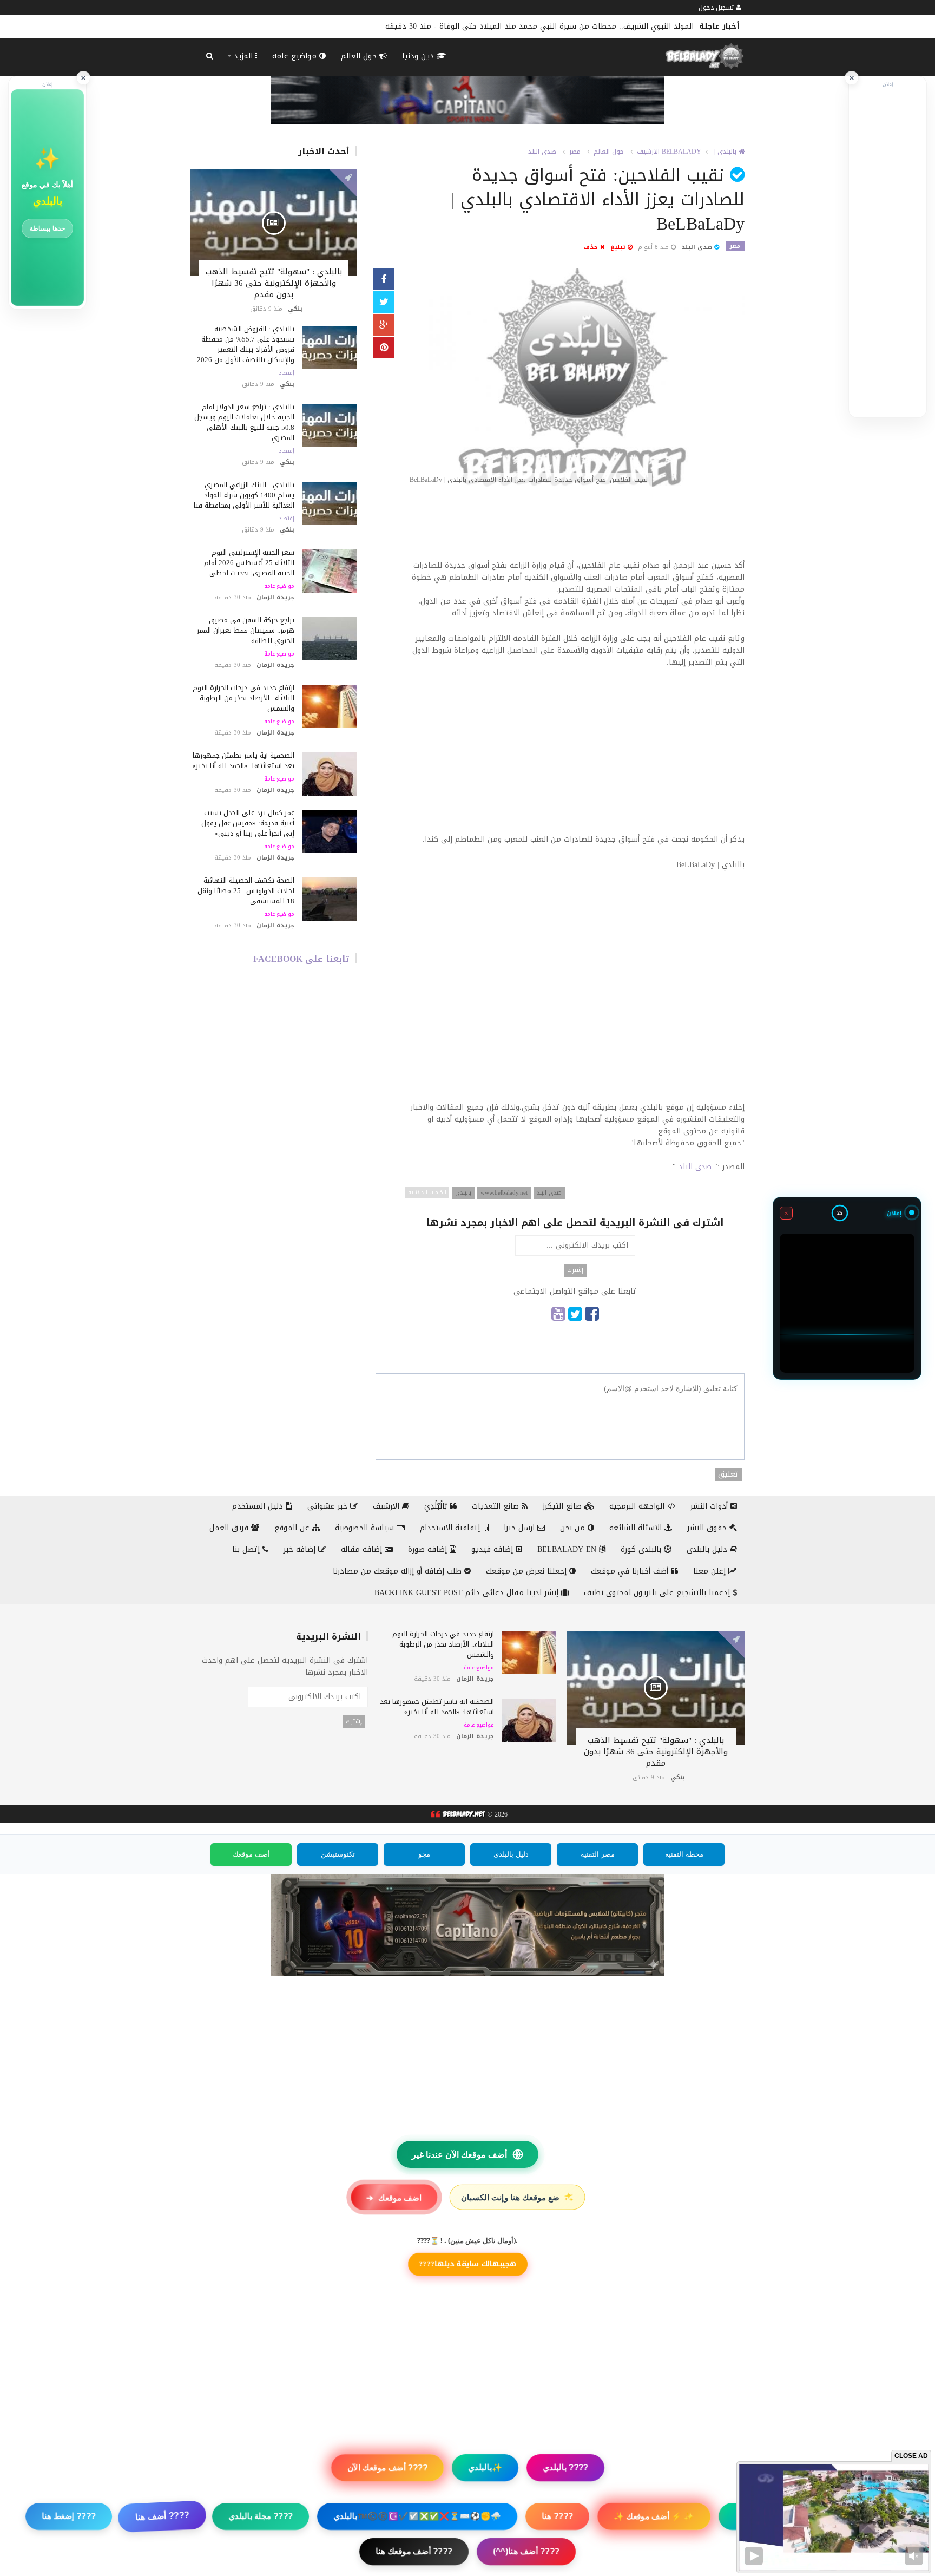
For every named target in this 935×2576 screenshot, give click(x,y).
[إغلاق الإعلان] (852, 78)
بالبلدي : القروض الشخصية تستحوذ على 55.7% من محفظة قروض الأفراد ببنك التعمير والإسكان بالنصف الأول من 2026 (246, 344)
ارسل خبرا (521, 1528)
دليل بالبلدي (708, 1549)
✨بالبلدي (485, 2467)
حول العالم (360, 56)
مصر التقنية (598, 1854)
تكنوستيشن (338, 1854)
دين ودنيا (419, 56)
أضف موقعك (251, 1854)
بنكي (295, 309)
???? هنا (557, 2516)
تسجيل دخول (717, 8)
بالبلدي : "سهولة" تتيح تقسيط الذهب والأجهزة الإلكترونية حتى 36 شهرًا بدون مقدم (274, 283)
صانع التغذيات (497, 1506)
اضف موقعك (394, 2197)
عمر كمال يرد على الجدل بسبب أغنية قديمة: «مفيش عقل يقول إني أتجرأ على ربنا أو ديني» (248, 823)
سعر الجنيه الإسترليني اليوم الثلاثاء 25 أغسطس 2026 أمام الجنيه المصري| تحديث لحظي (249, 563)
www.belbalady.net (504, 1193)
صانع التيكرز (564, 1506)
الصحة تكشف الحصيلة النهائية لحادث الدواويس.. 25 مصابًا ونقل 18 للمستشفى (246, 891)
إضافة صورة (429, 1549)
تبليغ (619, 247)
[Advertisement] (575, 529)
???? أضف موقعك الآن (387, 2467)
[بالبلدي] (457, 1815)
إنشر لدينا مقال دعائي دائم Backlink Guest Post (468, 1593)
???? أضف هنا (162, 2516)
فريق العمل (230, 1528)
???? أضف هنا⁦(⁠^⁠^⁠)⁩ (526, 2551)
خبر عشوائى (329, 1506)
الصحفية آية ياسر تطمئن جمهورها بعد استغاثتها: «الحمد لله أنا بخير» (243, 761)
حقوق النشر (708, 1528)
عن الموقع (293, 1528)
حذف (592, 247)
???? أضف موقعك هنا (414, 2551)
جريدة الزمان (275, 597)
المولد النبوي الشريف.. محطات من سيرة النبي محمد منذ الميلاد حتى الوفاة (567, 26)
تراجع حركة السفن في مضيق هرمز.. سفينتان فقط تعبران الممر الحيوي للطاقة (246, 630)
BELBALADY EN (568, 1549)
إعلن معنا (711, 1571)
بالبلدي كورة (642, 1549)
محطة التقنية (684, 1854)
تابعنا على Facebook (301, 959)
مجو (424, 1854)
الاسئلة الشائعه (637, 1528)
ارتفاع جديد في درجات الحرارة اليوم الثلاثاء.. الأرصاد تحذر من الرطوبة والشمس (243, 698)
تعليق (728, 1474)
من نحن (574, 1528)
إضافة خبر (301, 1549)
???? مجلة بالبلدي (261, 2516)
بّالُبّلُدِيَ (437, 1506)
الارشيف (648, 152)
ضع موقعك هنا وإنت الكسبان (518, 2197)
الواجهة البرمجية (638, 1506)
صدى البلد (542, 152)
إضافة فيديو (493, 1549)
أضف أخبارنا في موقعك (631, 1571)
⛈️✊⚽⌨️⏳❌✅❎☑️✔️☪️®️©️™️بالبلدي (417, 2516)
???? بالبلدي (565, 2467)
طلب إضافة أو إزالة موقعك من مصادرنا (399, 1571)
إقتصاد (287, 373)
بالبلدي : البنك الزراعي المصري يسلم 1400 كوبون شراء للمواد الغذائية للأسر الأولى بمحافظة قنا (244, 495)
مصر (575, 152)
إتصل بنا (247, 1549)
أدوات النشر (710, 1506)
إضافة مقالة (363, 1549)
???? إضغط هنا (69, 2516)
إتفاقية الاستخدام (451, 1528)
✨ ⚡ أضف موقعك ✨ (653, 2516)
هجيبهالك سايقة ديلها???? (468, 2264)
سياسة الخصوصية (366, 1528)
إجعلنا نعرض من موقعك (528, 1571)
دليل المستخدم (259, 1506)
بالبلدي (463, 1193)
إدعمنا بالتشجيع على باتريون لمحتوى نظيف (658, 1593)
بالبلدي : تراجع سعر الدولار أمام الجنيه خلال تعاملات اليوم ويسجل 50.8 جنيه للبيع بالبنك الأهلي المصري (244, 422)
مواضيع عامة (296, 56)
